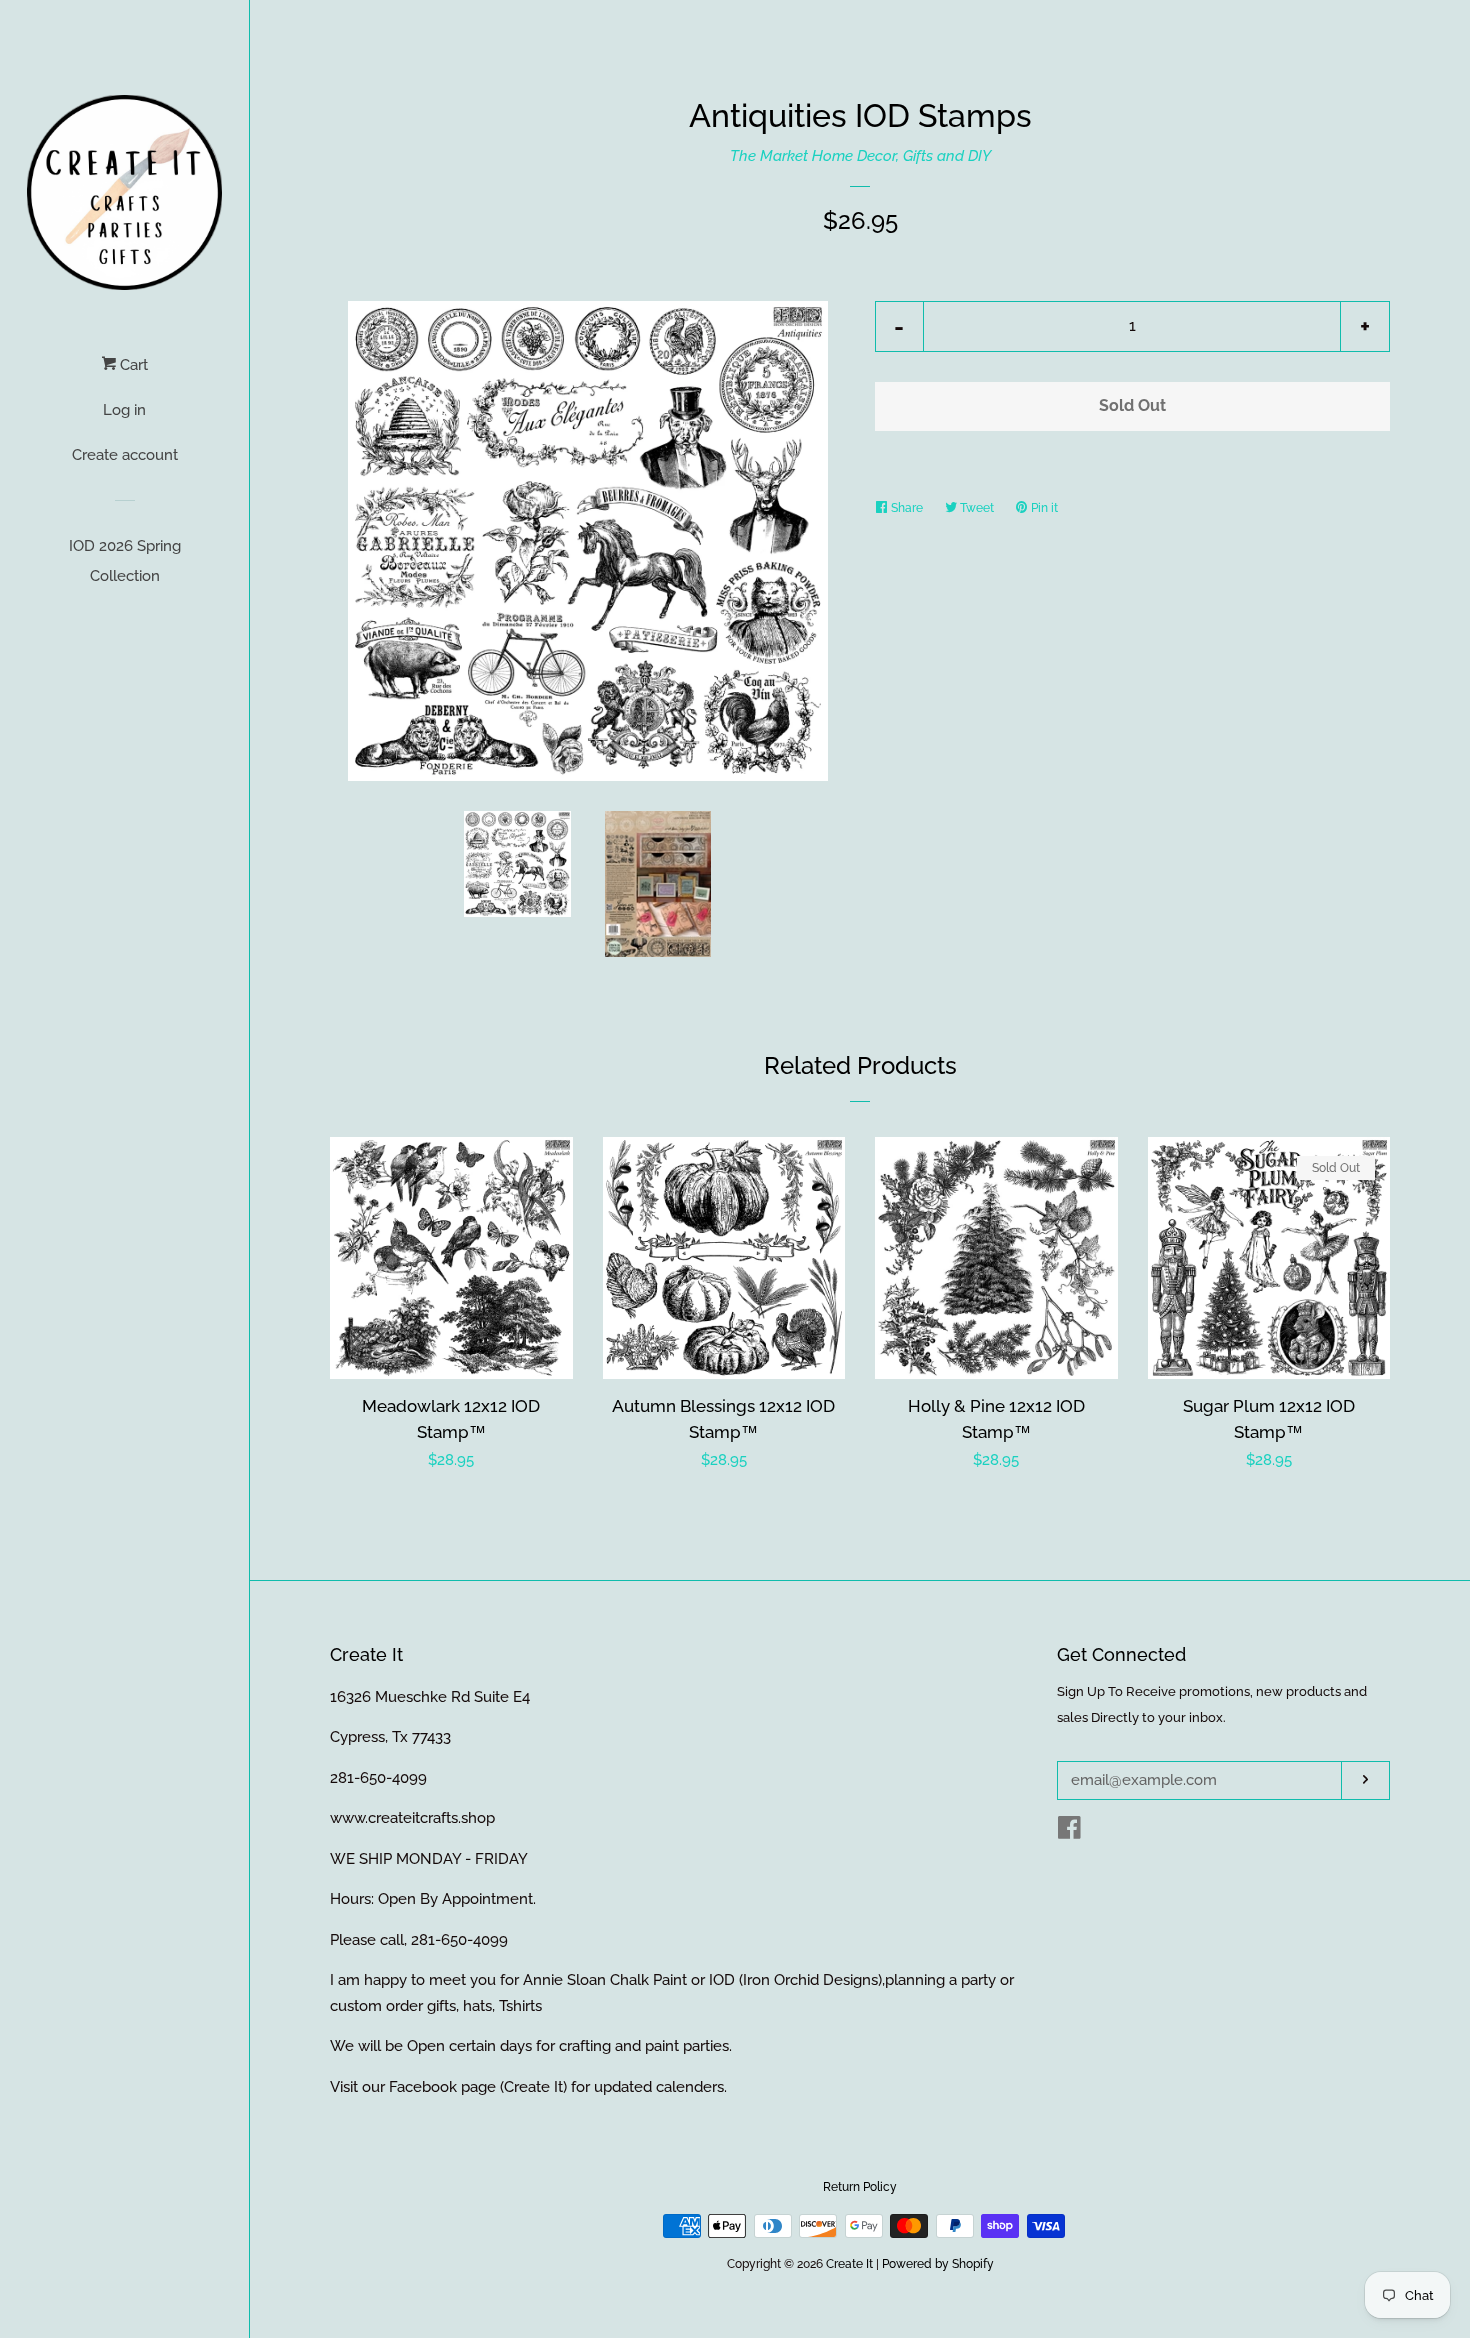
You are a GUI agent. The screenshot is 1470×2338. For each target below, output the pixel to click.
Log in (124, 410)
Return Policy (860, 2187)
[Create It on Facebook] (1069, 1832)
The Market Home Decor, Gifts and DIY (860, 156)
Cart (132, 365)
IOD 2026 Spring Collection (125, 561)
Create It (849, 2264)
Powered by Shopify (938, 2264)
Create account (125, 455)
